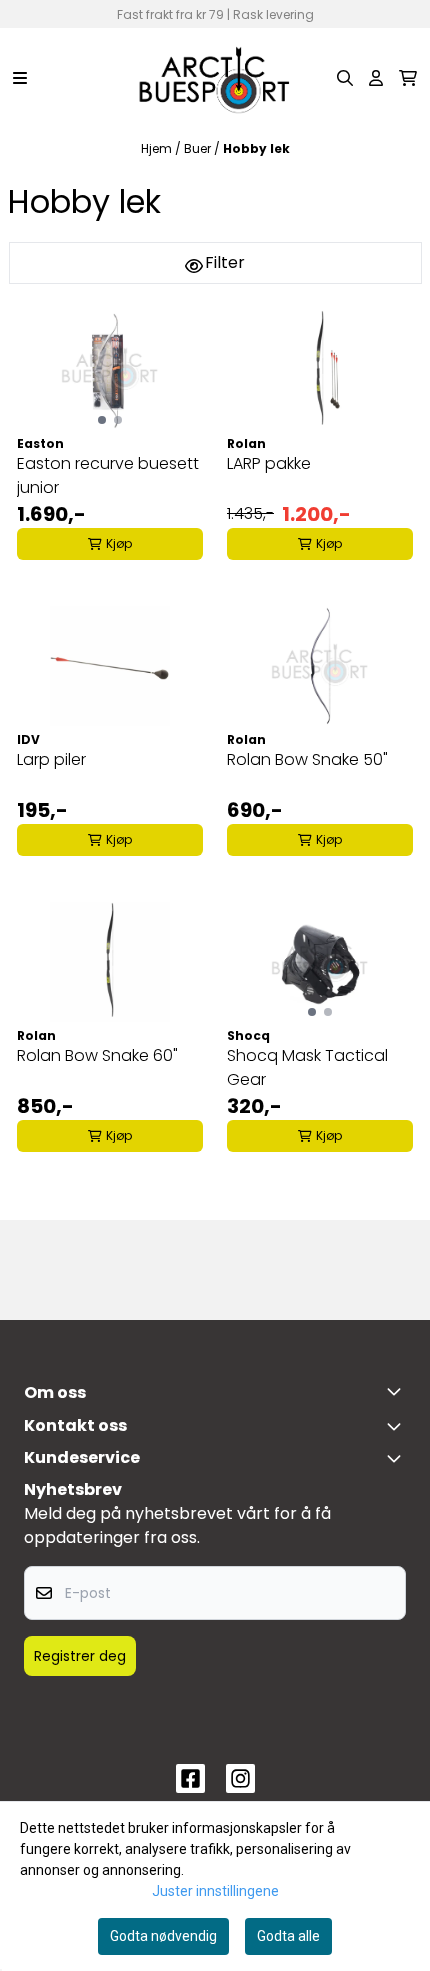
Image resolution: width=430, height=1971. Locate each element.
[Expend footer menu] (398, 1458)
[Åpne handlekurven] (408, 78)
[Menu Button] (20, 78)
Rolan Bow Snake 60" (97, 1055)
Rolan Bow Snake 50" (307, 759)
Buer (199, 148)
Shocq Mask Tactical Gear (307, 1067)
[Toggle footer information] (398, 1391)
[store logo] (215, 78)
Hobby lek (256, 148)
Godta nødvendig (163, 1936)
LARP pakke (269, 463)
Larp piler (51, 759)
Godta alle (288, 1936)
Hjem (158, 148)
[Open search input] (345, 78)
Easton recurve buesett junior (108, 475)
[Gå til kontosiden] (376, 78)
